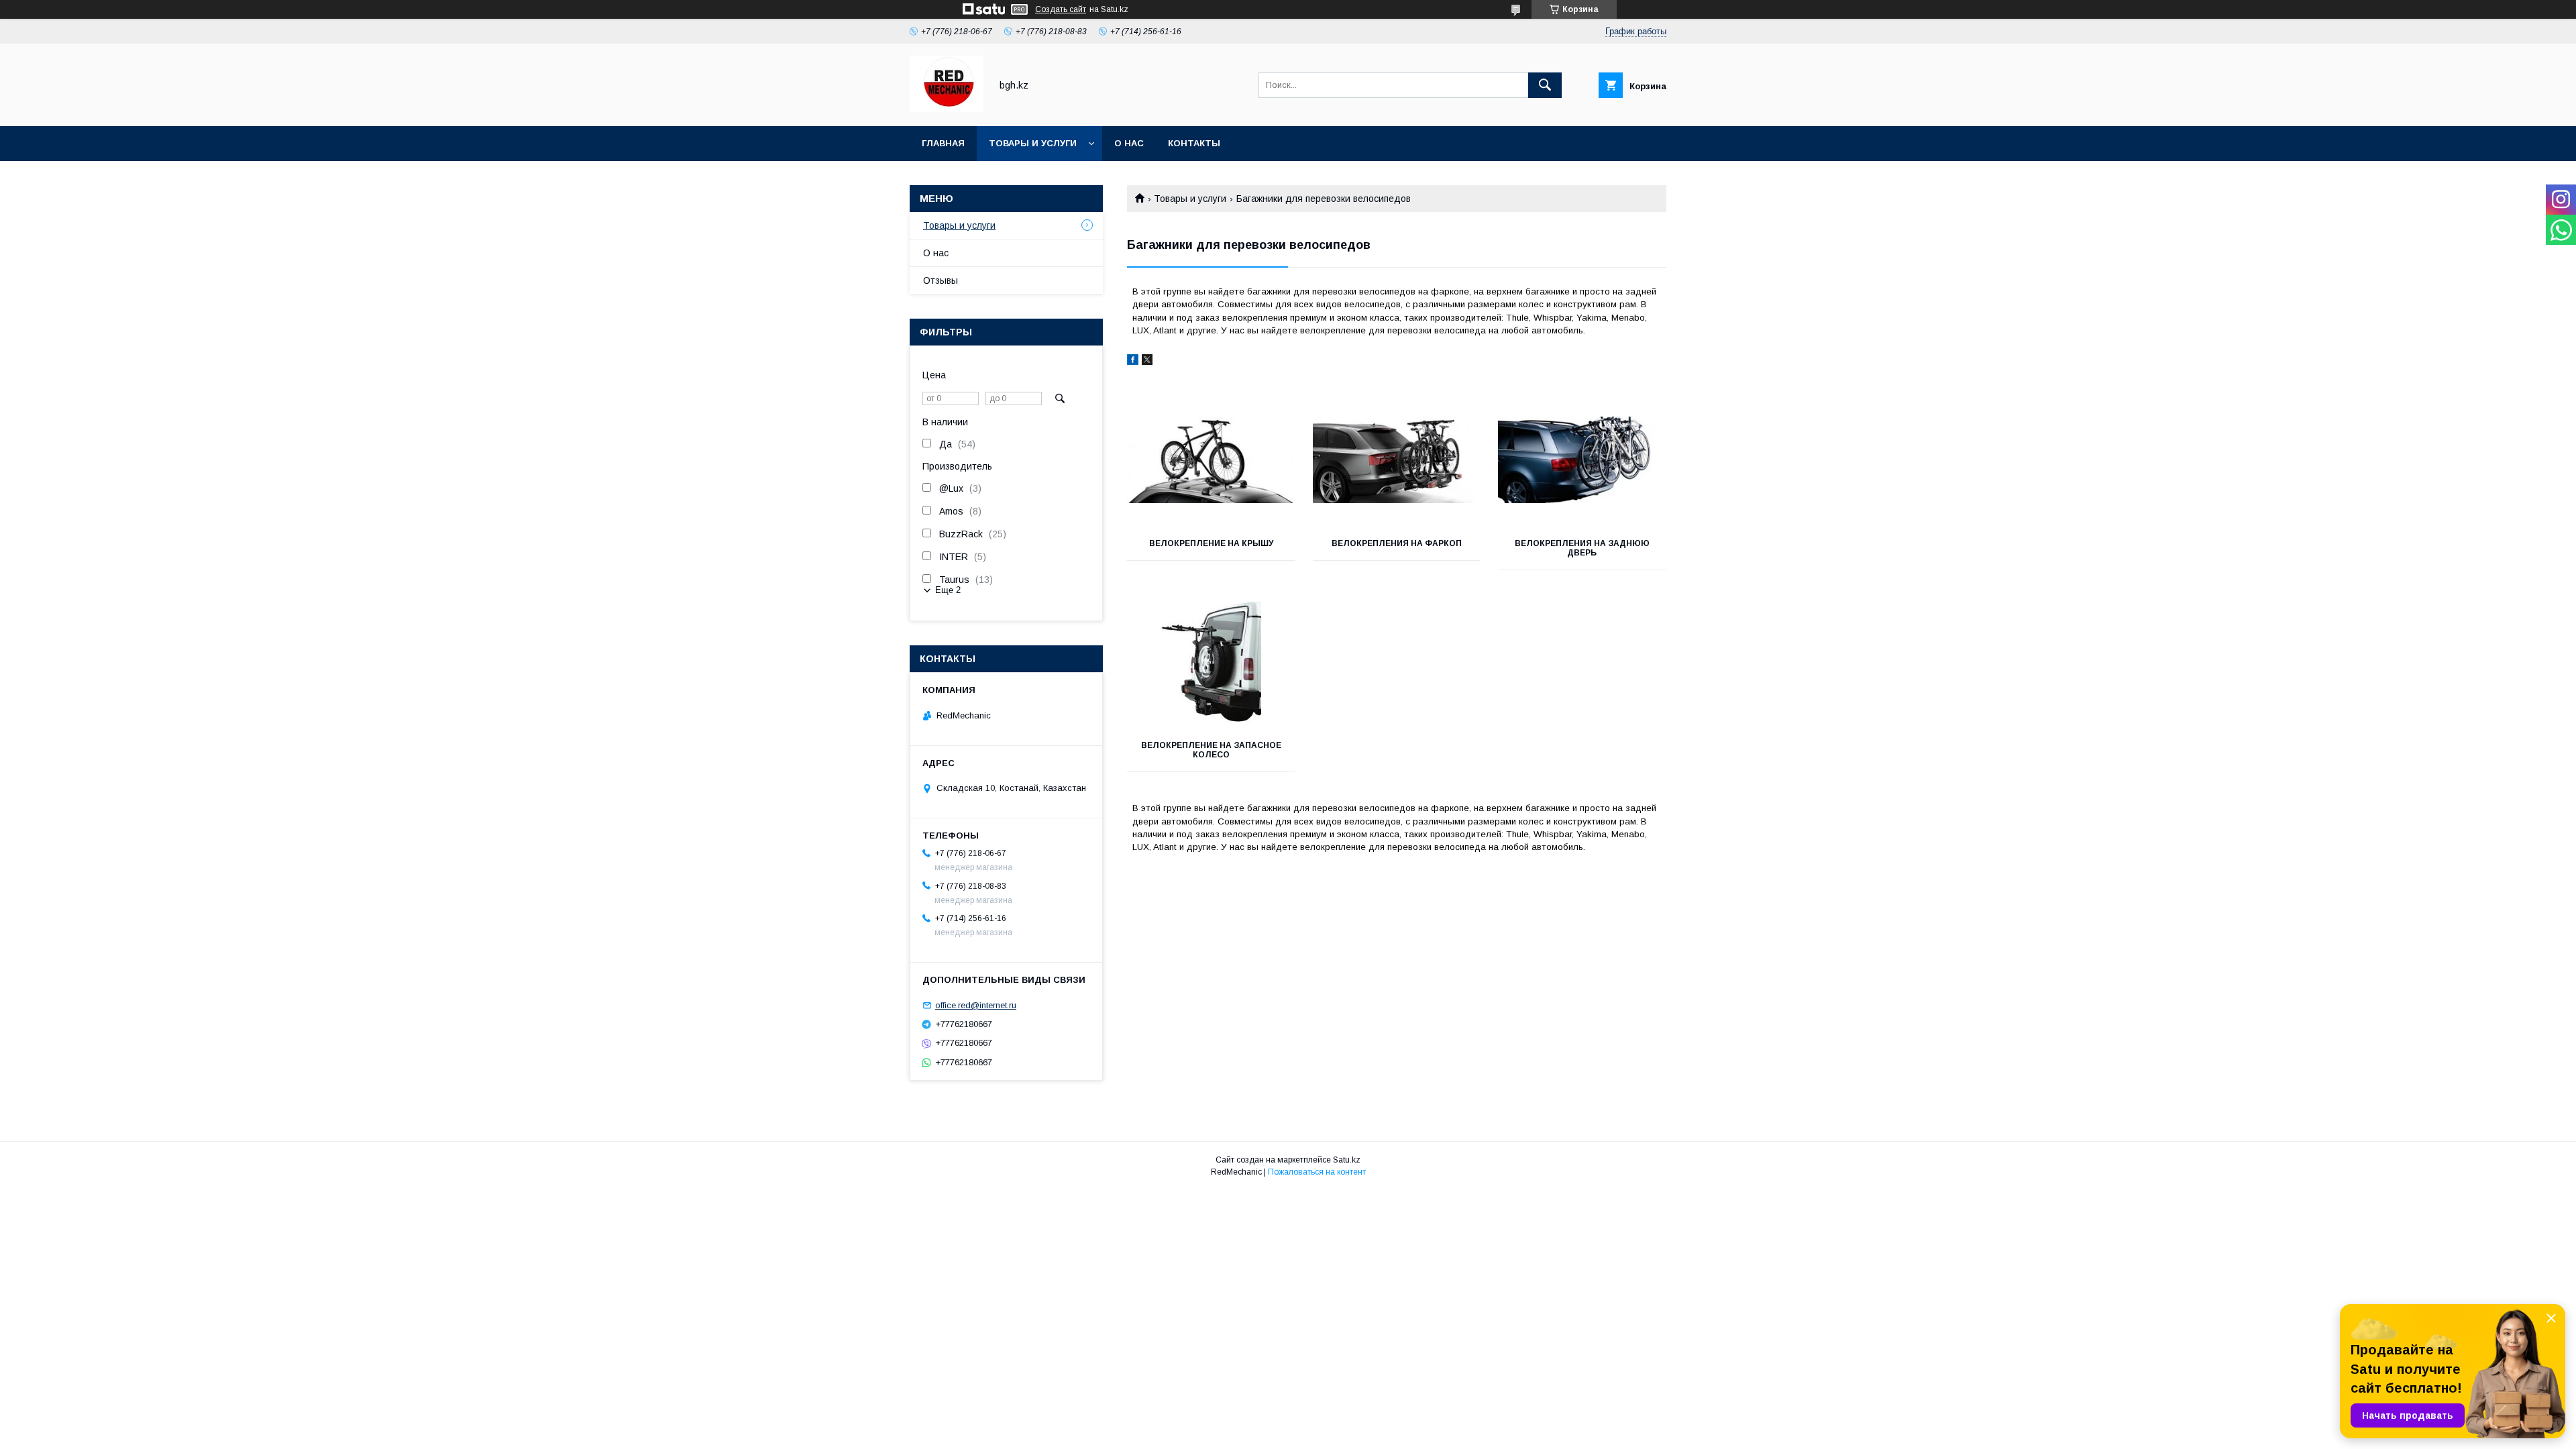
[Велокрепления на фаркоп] (1397, 460)
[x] (1147, 362)
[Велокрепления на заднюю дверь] (1582, 460)
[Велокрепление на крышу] (1211, 460)
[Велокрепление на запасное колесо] (1211, 661)
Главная (943, 143)
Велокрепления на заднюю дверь (1582, 548)
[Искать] (1545, 85)
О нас (1129, 143)
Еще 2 (948, 590)
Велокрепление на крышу (1211, 543)
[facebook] (1133, 362)
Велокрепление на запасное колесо (1211, 750)
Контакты (1194, 143)
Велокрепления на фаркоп (1397, 543)
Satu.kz (1347, 1160)
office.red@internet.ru (976, 1005)
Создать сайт (1061, 9)
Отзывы (941, 280)
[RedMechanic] (947, 109)
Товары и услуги (1033, 143)
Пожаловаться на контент (1317, 1172)
